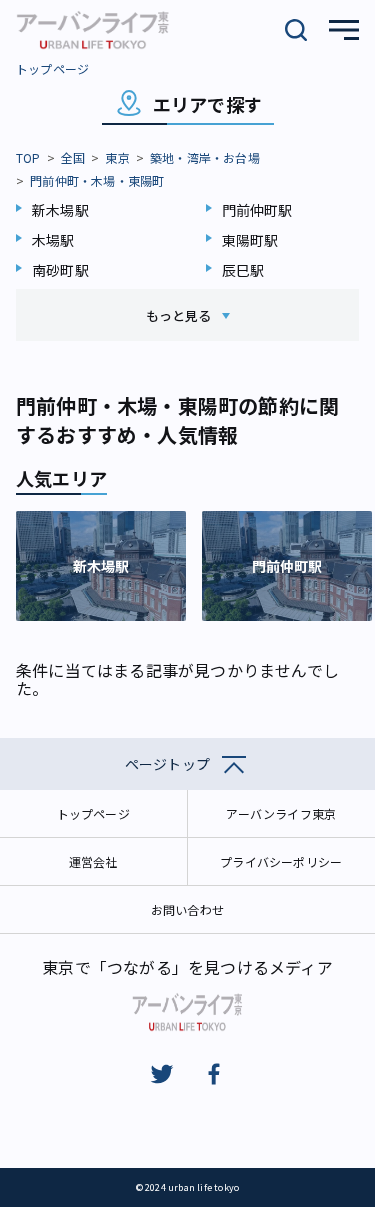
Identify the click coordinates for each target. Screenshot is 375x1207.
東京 (117, 157)
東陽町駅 (250, 240)
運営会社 (93, 861)
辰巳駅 (243, 270)
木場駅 (53, 240)
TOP (28, 157)
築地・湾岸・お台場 (205, 157)
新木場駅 (60, 210)
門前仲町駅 (257, 210)
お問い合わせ (187, 909)
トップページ (52, 68)
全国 (73, 157)
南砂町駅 (60, 270)
